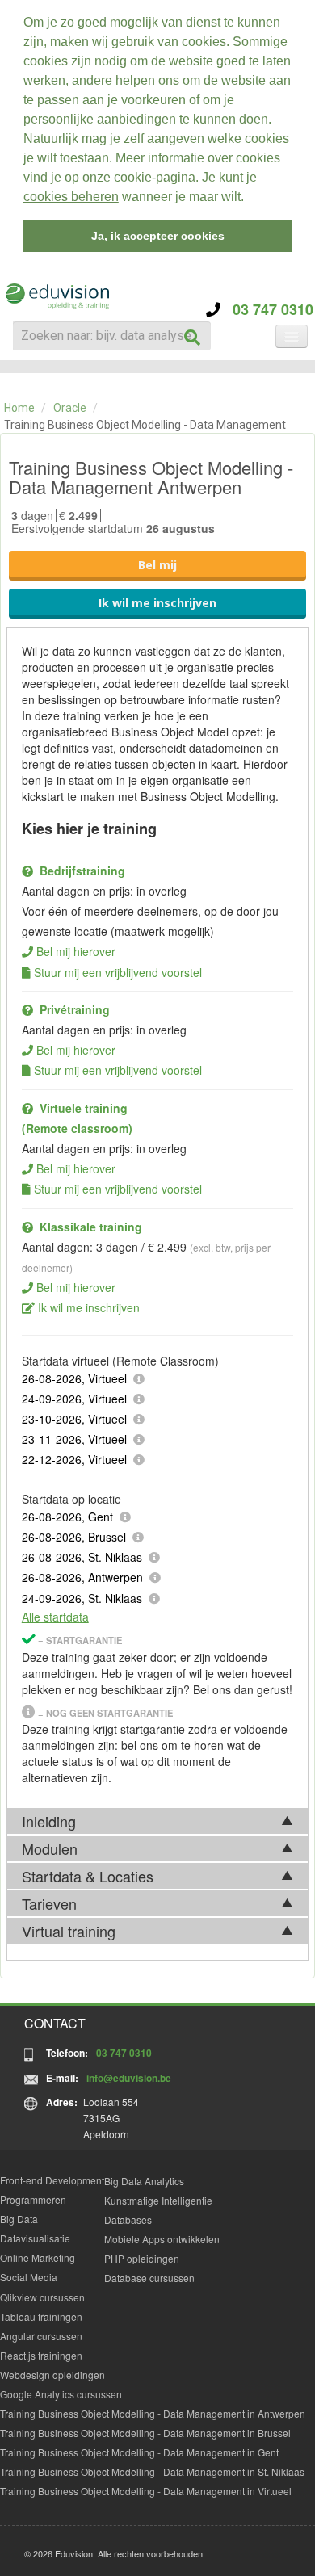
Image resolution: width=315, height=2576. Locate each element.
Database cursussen (149, 2278)
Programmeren (33, 2199)
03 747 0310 (267, 309)
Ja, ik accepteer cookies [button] (158, 236)
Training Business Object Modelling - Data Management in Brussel (145, 2433)
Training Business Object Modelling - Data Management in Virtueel (146, 2491)
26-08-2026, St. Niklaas (82, 1557)
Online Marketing (38, 2257)
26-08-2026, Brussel (74, 1537)
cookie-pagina (155, 177)
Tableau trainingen (41, 2316)
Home (19, 408)
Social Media (29, 2277)
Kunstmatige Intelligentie (158, 2200)
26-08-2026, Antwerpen (82, 1577)
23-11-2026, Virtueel (74, 1439)
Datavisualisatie (35, 2238)
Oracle (70, 408)
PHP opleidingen (142, 2258)
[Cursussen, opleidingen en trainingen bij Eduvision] (57, 297)
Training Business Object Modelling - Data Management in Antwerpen (153, 2413)
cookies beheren (71, 197)
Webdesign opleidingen (52, 2375)
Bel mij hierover (76, 951)
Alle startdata (55, 1617)
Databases (128, 2219)
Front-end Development (52, 2180)
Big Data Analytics (144, 2181)
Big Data (19, 2219)
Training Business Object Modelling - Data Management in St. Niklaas (152, 2471)
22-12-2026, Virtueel (74, 1459)
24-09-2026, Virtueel (74, 1399)
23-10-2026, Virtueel (74, 1419)
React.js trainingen (41, 2355)
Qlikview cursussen (42, 2297)
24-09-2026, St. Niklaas (82, 1598)
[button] (250, 199)
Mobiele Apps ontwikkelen (162, 2239)
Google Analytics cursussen (61, 2394)
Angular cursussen (41, 2336)
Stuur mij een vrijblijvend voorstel (118, 972)
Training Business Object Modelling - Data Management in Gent (139, 2452)
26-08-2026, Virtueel (74, 1378)
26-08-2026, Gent (67, 1517)
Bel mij (157, 565)
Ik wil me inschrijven (157, 603)
